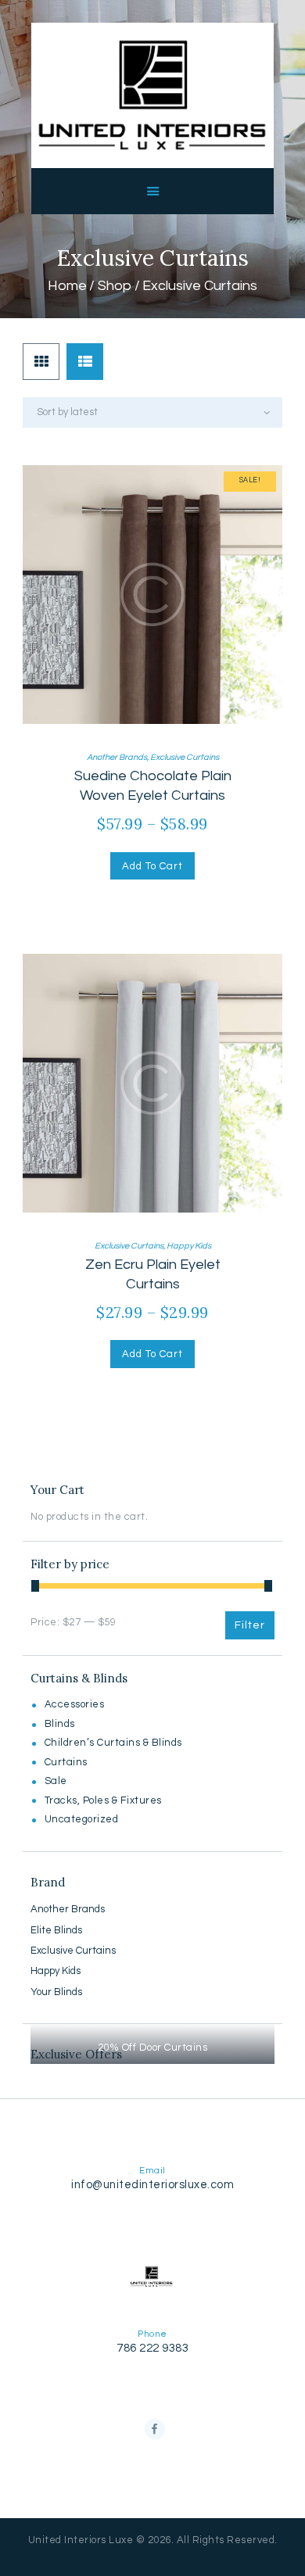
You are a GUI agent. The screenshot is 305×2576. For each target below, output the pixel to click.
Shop (115, 286)
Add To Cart (152, 866)
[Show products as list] (85, 362)
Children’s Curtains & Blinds (113, 1743)
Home (67, 286)
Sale (56, 1781)
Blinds (60, 1724)
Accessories (75, 1704)
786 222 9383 (152, 2348)
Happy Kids (189, 1246)
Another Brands (117, 757)
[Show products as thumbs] (41, 362)
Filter (250, 1625)
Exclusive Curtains (185, 757)
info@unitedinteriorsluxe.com (152, 2185)
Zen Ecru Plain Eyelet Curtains (153, 1274)
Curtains (66, 1762)
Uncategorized (82, 1819)
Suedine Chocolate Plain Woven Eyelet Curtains (153, 786)
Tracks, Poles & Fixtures (103, 1800)
